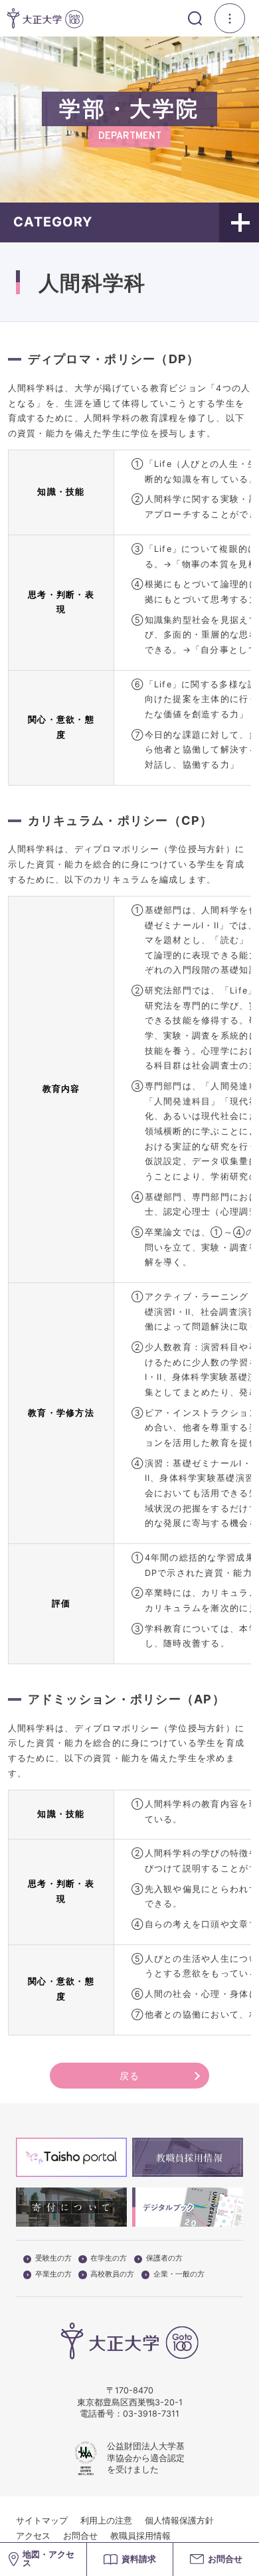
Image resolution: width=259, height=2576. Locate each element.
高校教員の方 (112, 2275)
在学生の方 (109, 2259)
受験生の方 (53, 2259)
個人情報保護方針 (179, 2521)
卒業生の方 (53, 2275)
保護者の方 (164, 2259)
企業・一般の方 (179, 2275)
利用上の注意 (106, 2521)
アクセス (33, 2536)
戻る (130, 2076)
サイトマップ (42, 2521)
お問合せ (80, 2536)
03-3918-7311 (151, 2414)
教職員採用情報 (140, 2536)
